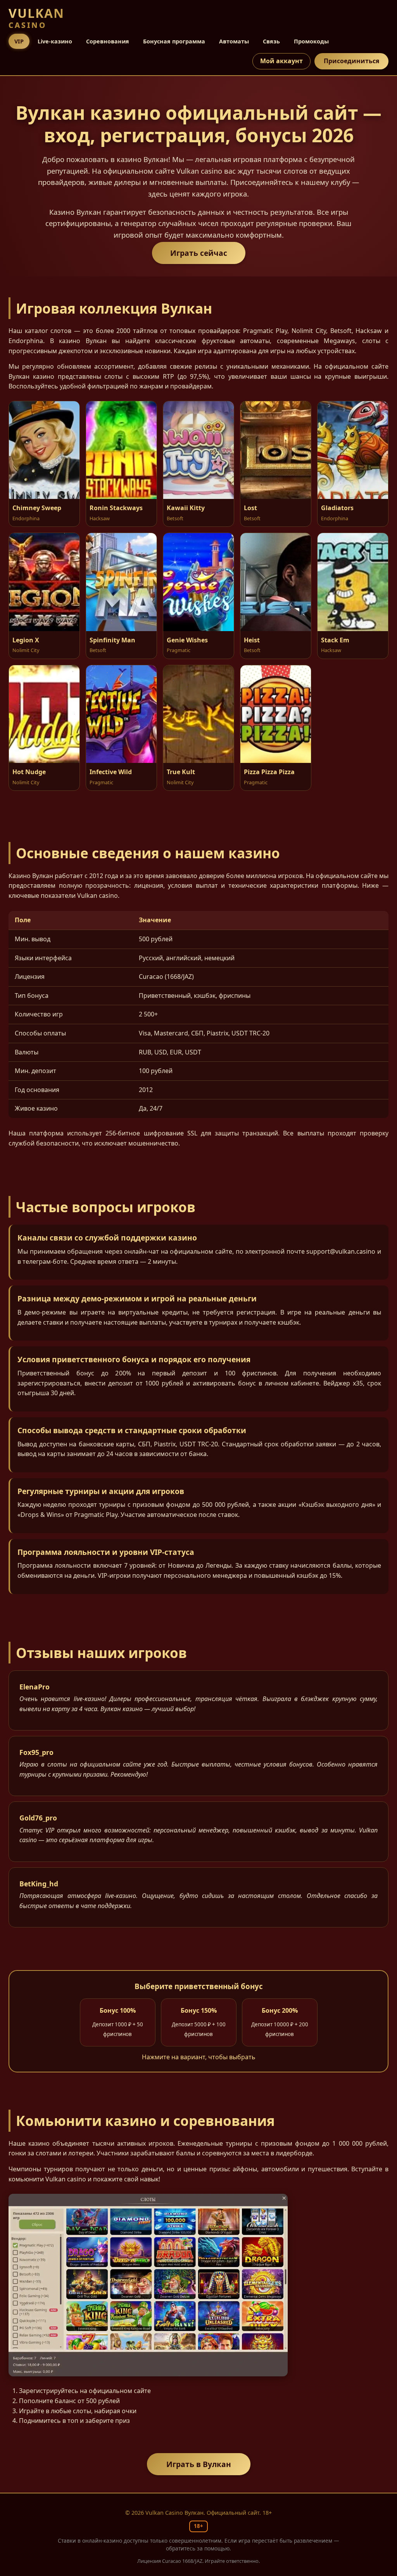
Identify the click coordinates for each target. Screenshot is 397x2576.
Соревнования (108, 41)
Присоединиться (351, 61)
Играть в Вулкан (199, 2464)
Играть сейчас (199, 253)
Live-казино (55, 41)
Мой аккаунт (281, 61)
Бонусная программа (174, 41)
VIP (19, 41)
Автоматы (234, 41)
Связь (271, 41)
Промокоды (311, 41)
